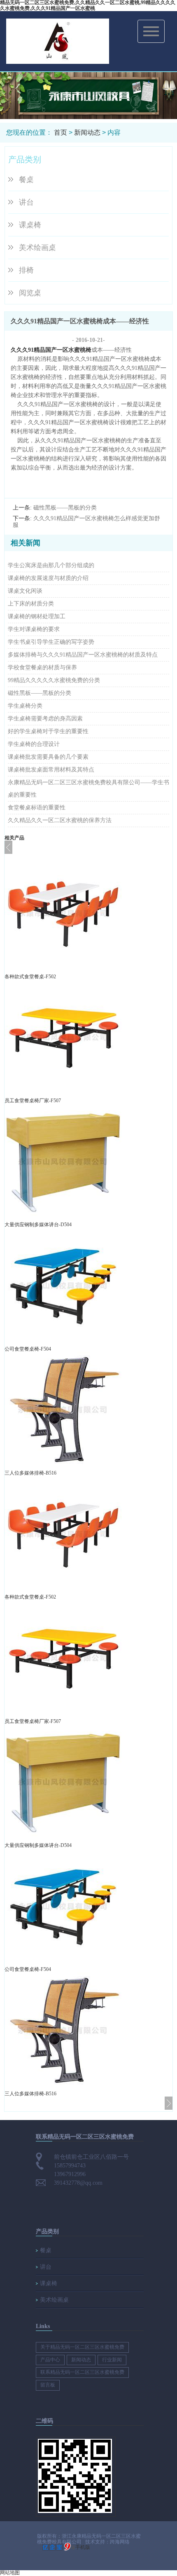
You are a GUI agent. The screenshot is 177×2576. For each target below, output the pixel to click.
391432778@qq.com (78, 2183)
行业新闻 (112, 2360)
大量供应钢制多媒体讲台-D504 (38, 1225)
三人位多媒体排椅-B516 (30, 1473)
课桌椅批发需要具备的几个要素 (48, 757)
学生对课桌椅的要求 (34, 629)
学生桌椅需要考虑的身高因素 (45, 719)
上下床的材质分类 (31, 604)
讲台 (26, 202)
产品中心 (50, 2360)
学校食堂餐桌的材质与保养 (42, 667)
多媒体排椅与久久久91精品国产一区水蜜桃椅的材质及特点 (83, 655)
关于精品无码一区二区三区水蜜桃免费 (82, 2347)
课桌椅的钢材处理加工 (37, 616)
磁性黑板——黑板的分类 (65, 508)
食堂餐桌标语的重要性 (37, 808)
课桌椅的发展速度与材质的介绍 (48, 578)
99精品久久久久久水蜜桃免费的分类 (54, 680)
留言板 (48, 2385)
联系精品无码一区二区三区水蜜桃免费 (82, 2372)
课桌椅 (30, 225)
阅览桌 (30, 293)
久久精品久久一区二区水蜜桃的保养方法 (60, 820)
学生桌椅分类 (25, 706)
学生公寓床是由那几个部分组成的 (51, 565)
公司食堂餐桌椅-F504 (28, 1349)
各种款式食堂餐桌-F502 (30, 977)
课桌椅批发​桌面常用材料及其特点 (51, 770)
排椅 (26, 270)
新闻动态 (87, 132)
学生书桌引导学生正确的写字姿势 (51, 642)
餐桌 (26, 180)
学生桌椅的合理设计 (34, 744)
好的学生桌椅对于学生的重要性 (48, 731)
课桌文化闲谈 (25, 591)
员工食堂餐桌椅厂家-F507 (33, 1101)
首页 (61, 132)
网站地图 (10, 2573)
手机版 (83, 2547)
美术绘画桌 (37, 248)
